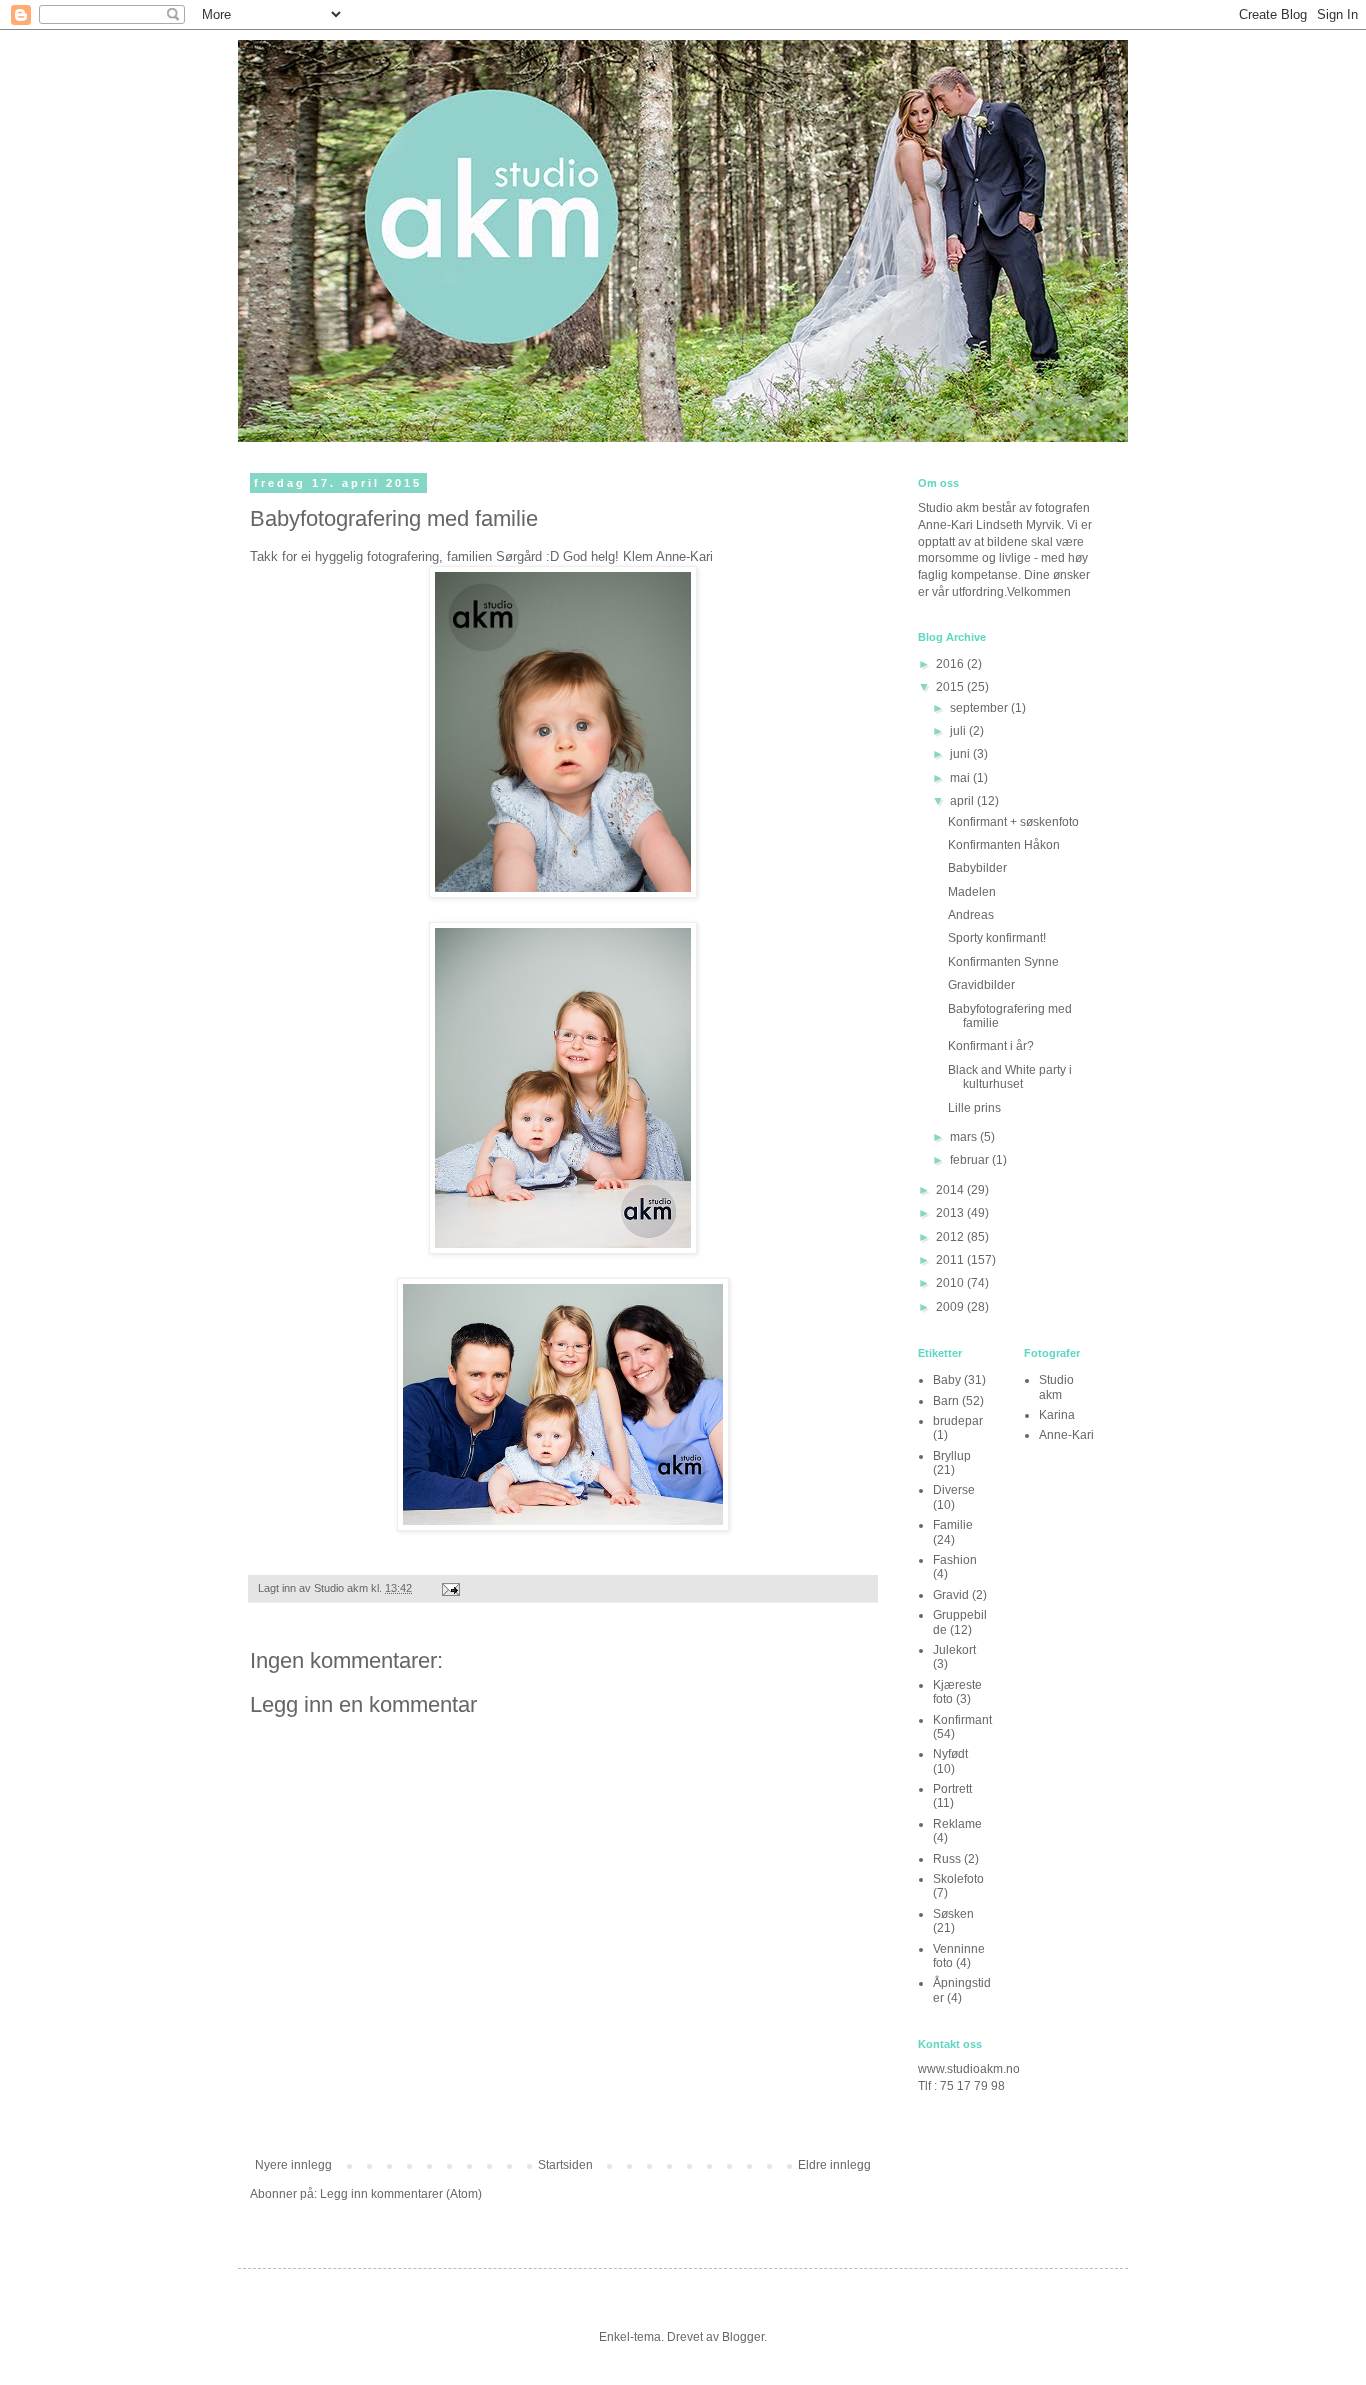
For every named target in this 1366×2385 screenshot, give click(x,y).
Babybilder (977, 868)
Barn (946, 1401)
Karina (1057, 1415)
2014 (951, 1190)
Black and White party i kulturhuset (1010, 1077)
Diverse (954, 1490)
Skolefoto (958, 1879)
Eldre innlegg (834, 2165)
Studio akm (1056, 1387)
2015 (951, 687)
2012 (951, 1237)
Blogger (743, 2337)
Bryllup (952, 1456)
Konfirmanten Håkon (1004, 845)
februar (971, 1160)
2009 (951, 1307)
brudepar (958, 1421)
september (980, 708)
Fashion (955, 1560)
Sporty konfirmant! (997, 938)
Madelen (972, 892)
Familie (953, 1525)
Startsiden (565, 2165)
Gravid (951, 1595)
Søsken (953, 1914)
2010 (951, 1283)
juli (959, 731)
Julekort (954, 1650)
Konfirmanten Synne (1003, 962)
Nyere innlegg (293, 2165)
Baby (947, 1380)
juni (961, 754)
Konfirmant (962, 1720)
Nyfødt (950, 1754)
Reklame (957, 1824)
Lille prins (974, 1108)
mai (961, 778)
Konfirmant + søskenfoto (1013, 822)
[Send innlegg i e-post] (450, 1588)
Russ (947, 1859)
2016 (951, 664)
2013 (951, 1213)
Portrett (952, 1789)
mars (965, 1137)
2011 (951, 1260)
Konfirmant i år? (991, 1046)
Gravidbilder (981, 985)
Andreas (971, 915)
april (963, 801)
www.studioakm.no (969, 2069)
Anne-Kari (1066, 1435)
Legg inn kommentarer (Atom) (401, 2194)
